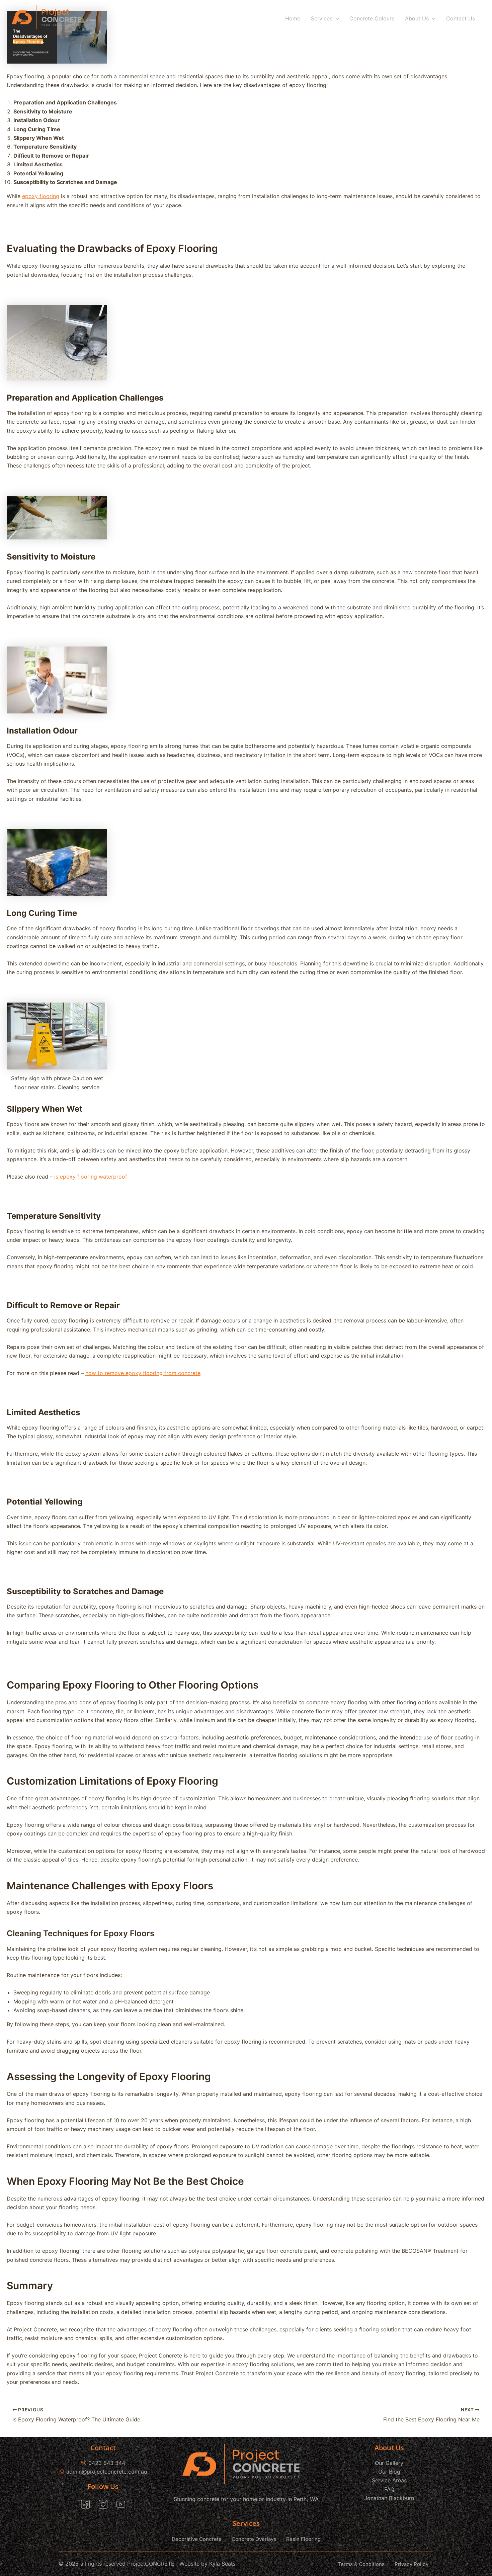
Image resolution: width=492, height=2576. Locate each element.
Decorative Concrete (197, 2539)
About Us (417, 18)
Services (322, 18)
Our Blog (389, 2472)
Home (293, 18)
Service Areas (389, 2480)
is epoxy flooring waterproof (91, 1177)
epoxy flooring (41, 196)
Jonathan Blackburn (389, 2498)
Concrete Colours (372, 18)
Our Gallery (389, 2463)
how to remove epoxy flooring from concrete (143, 1373)
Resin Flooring (303, 2539)
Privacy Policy (412, 2564)
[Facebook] (85, 2504)
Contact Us (461, 18)
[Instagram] (103, 2504)
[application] (336, 18)
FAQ (389, 2489)
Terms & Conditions (361, 2564)
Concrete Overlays (254, 2539)
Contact (103, 2448)
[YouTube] (121, 2504)
